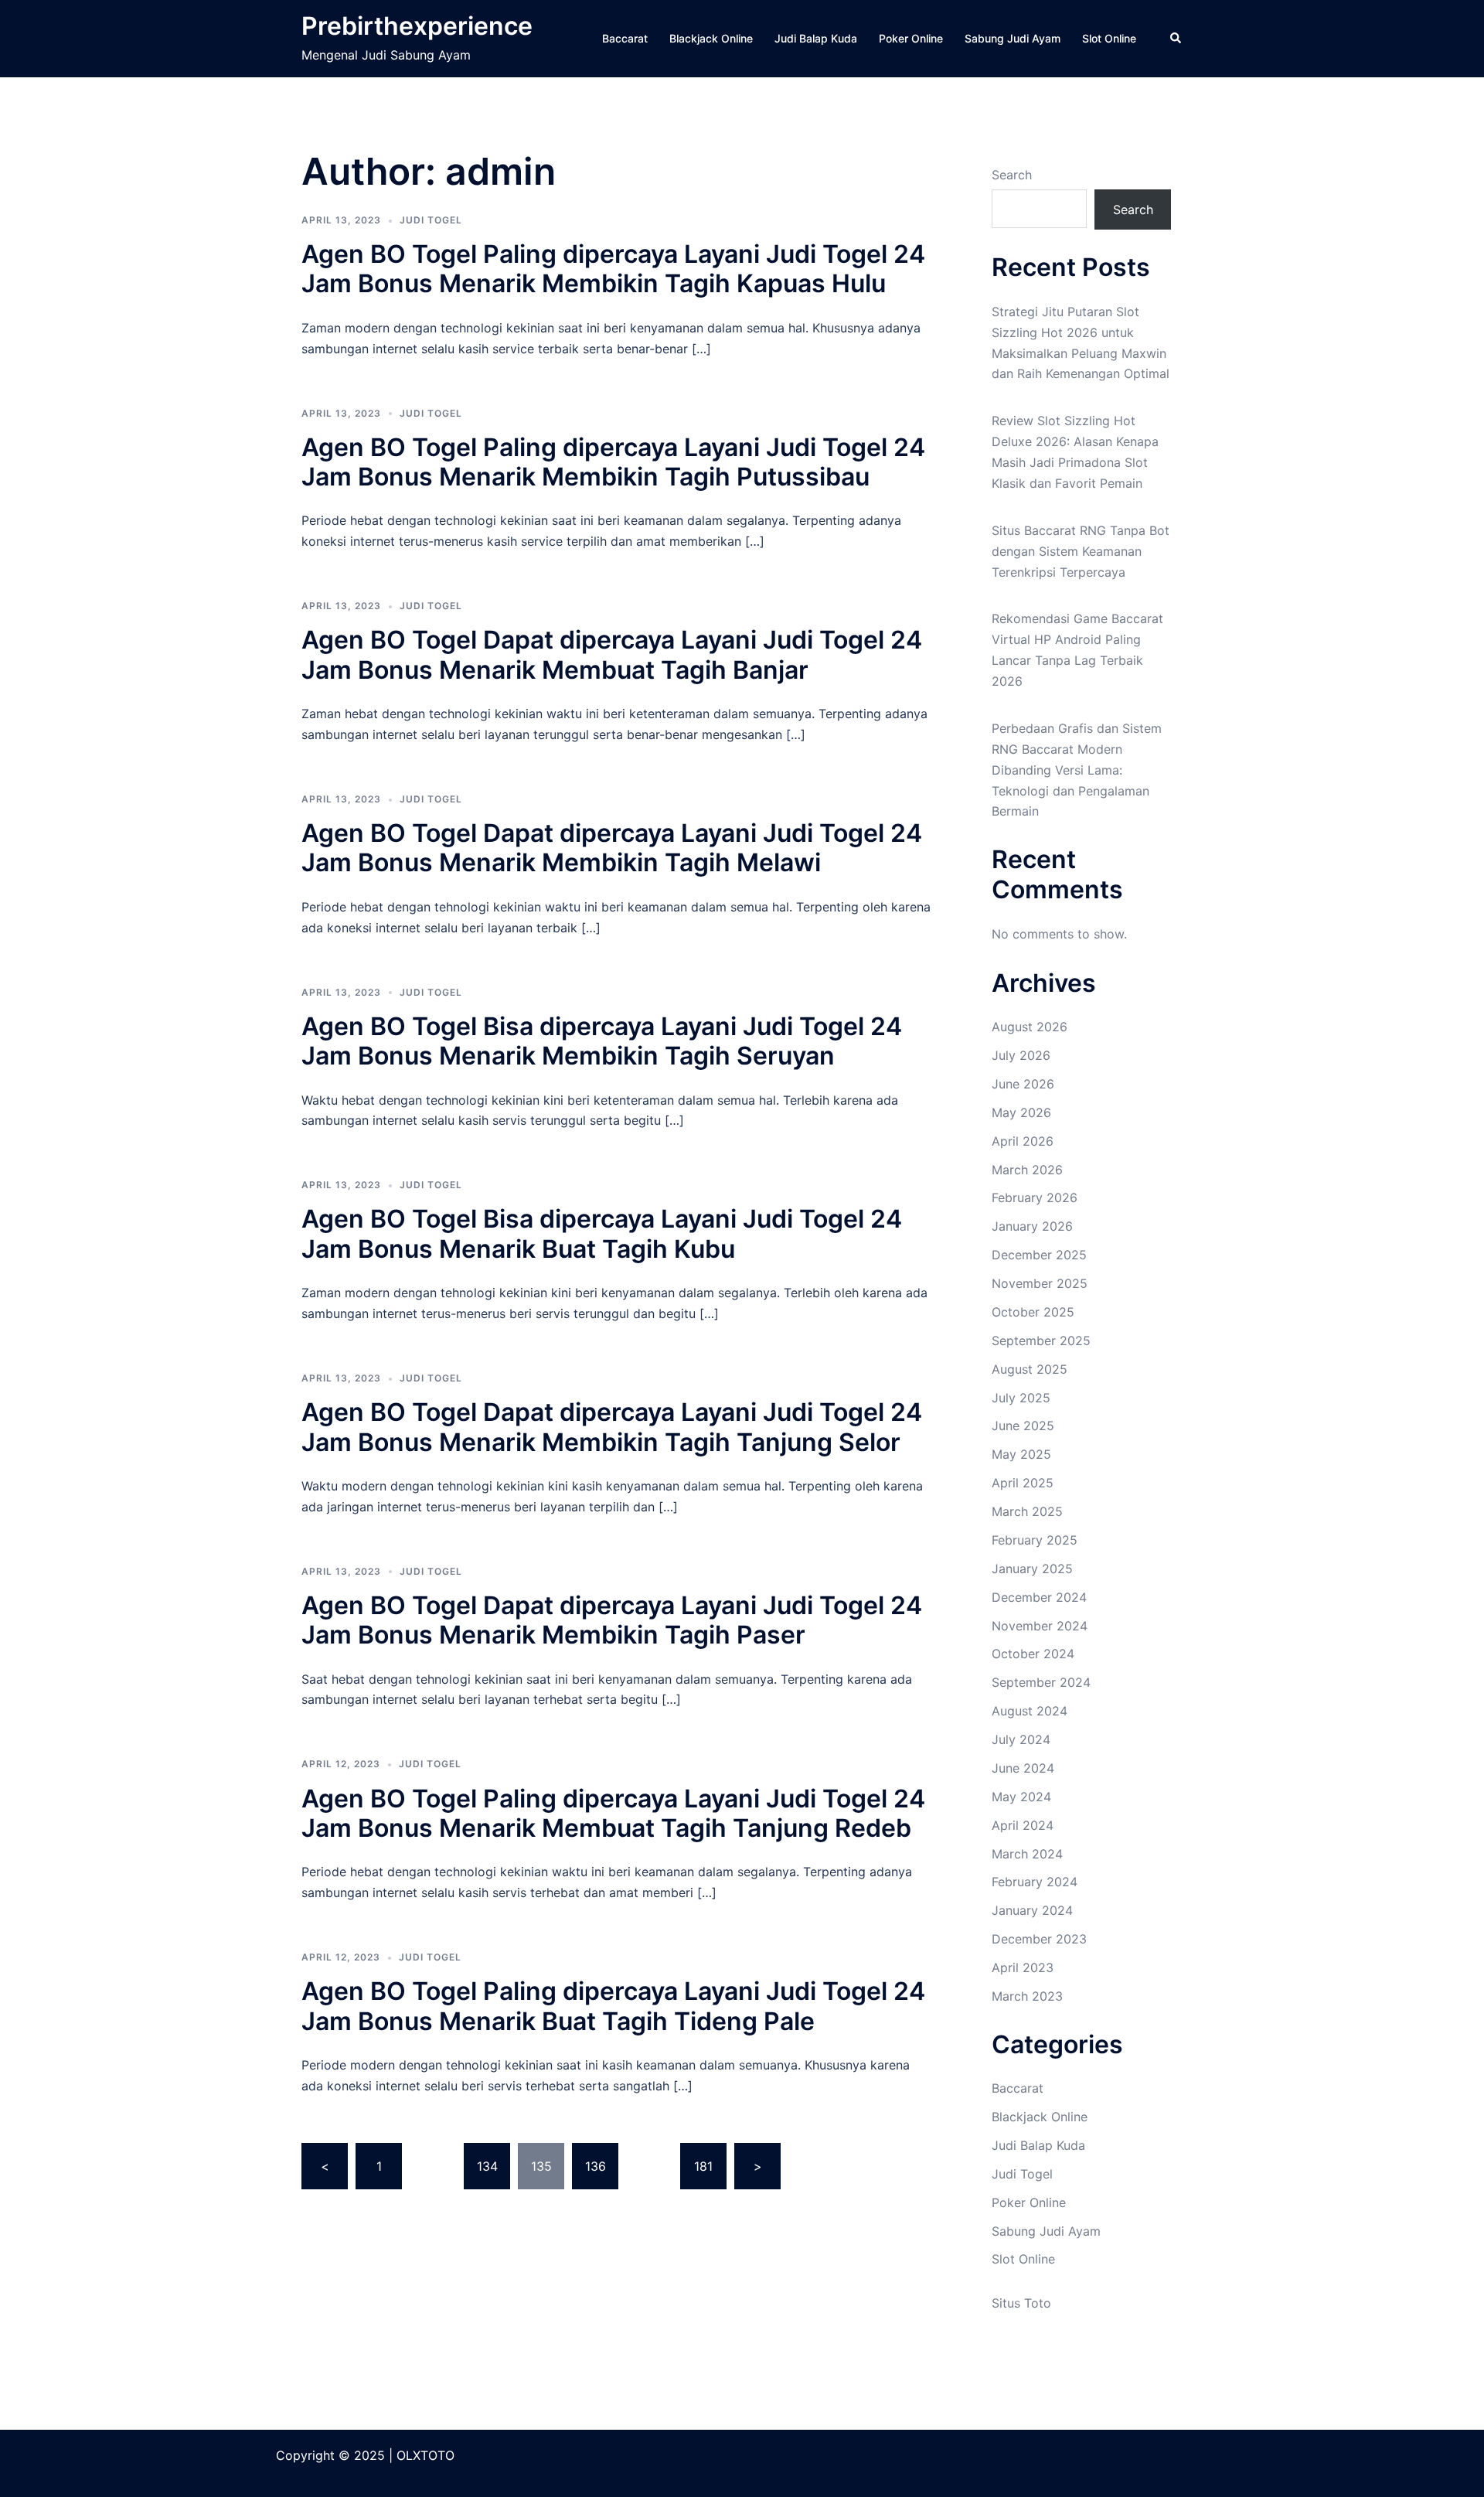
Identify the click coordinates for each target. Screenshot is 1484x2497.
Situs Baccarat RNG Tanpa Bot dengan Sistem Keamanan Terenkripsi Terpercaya (1081, 551)
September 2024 (1041, 1682)
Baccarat (625, 38)
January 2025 (1032, 1569)
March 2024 (1027, 1854)
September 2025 (1041, 1340)
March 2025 (1027, 1511)
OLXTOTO (425, 2455)
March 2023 (1027, 1996)
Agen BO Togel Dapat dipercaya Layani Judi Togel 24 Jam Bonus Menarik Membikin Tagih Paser (612, 1620)
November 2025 (1040, 1283)
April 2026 (1023, 1141)
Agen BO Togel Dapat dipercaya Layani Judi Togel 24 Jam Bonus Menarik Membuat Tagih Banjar (612, 654)
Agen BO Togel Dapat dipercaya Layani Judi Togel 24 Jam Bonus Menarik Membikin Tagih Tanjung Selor (612, 1427)
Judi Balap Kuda (816, 38)
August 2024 (1030, 1711)
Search (1012, 175)
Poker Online (911, 38)
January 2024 (1032, 1910)
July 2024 (1021, 1739)
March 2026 (1027, 1170)
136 (596, 2166)
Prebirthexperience (417, 26)
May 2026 (1021, 1112)
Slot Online (1109, 38)
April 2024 (1023, 1825)
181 (703, 2166)
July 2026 (1021, 1055)
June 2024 (1023, 1768)
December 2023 (1039, 1939)
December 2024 (1039, 1597)
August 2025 (1030, 1369)
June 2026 (1023, 1084)
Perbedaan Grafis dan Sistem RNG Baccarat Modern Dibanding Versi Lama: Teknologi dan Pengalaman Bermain (1077, 770)
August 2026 (1030, 1027)
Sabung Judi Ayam (1013, 38)
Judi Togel (431, 220)
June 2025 (1023, 1426)
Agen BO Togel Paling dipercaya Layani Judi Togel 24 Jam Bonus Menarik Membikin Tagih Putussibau (613, 462)
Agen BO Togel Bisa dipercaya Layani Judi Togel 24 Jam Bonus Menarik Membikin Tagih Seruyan (602, 1041)
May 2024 (1021, 1797)
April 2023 (1023, 1967)
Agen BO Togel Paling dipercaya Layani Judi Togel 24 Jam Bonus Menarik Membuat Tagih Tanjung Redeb (613, 1813)
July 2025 (1021, 1398)
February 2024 (1035, 1882)
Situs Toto (1021, 2303)
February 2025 (1035, 1540)
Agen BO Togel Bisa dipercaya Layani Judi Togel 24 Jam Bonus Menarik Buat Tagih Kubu (602, 1233)
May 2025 (1021, 1454)
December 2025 (1039, 1255)
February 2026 (1035, 1197)
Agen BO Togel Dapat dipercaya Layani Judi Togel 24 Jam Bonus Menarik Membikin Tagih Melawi (612, 848)
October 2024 (1033, 1654)
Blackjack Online (711, 38)
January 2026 (1032, 1226)
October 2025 (1033, 1312)
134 (487, 2166)
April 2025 (1023, 1483)
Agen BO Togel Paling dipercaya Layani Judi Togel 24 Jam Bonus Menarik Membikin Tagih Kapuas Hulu (613, 269)
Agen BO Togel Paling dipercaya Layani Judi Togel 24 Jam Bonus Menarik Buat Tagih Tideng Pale (613, 2006)
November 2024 (1040, 1626)
